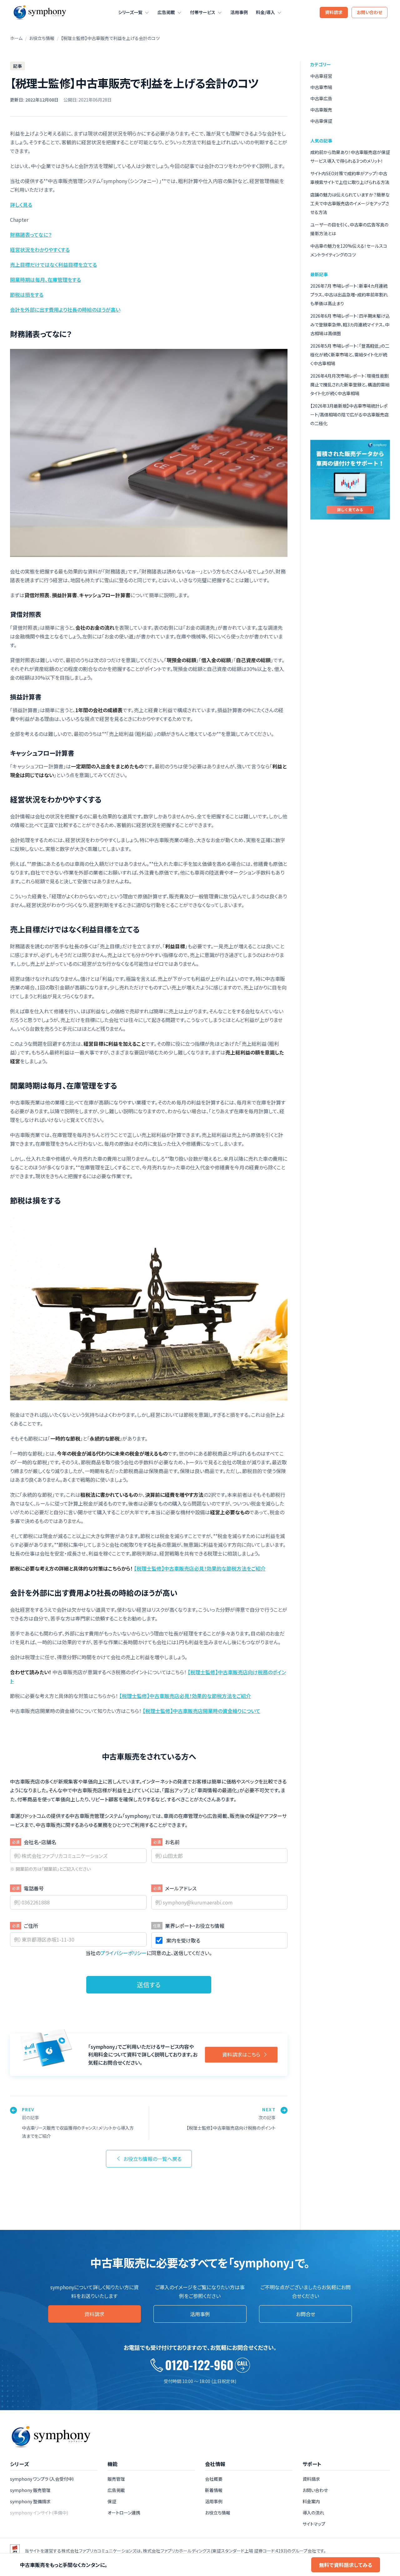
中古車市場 (321, 87)
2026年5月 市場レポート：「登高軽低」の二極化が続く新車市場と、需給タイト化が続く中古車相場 (350, 355)
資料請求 (334, 12)
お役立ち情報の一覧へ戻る (152, 2159)
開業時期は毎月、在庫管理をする (45, 280)
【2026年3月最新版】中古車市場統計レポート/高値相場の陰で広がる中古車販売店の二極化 (350, 414)
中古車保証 (321, 121)
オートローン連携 (124, 2513)
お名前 (172, 1842)
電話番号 (34, 1888)
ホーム (16, 38)
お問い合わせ (370, 12)
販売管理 (116, 2479)
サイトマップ (314, 2524)
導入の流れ (313, 2513)
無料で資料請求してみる (346, 2565)
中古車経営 (321, 76)
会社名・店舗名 (40, 1842)
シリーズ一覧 (130, 12)
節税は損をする (27, 295)
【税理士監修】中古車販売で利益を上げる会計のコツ (110, 38)
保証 (112, 2501)
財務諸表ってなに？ (31, 235)
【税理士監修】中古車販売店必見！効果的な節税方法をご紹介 (200, 1568)
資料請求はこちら (241, 2054)
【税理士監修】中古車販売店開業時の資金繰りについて (202, 1711)
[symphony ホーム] (39, 12)
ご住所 (31, 1926)
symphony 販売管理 (30, 2490)
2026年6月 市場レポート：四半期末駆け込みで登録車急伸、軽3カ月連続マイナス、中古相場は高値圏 (350, 325)
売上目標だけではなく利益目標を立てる (53, 265)
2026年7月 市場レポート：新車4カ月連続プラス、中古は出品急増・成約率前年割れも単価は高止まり (349, 295)
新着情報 (214, 2490)
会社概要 (214, 2479)
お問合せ (306, 2314)
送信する (149, 1985)
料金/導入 (265, 12)
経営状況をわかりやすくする (40, 250)
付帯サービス (203, 12)
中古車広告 (321, 98)
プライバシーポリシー (123, 1953)
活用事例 (239, 12)
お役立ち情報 (42, 38)
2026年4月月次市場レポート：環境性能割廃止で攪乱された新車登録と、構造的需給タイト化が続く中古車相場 (350, 385)
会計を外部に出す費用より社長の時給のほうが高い (65, 310)
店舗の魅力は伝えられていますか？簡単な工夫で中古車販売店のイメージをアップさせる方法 (350, 203)
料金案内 (311, 2501)
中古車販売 (321, 110)
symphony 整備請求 (30, 2501)
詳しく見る (21, 205)
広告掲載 (166, 12)
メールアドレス (181, 1888)
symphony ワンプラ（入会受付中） (42, 2479)
